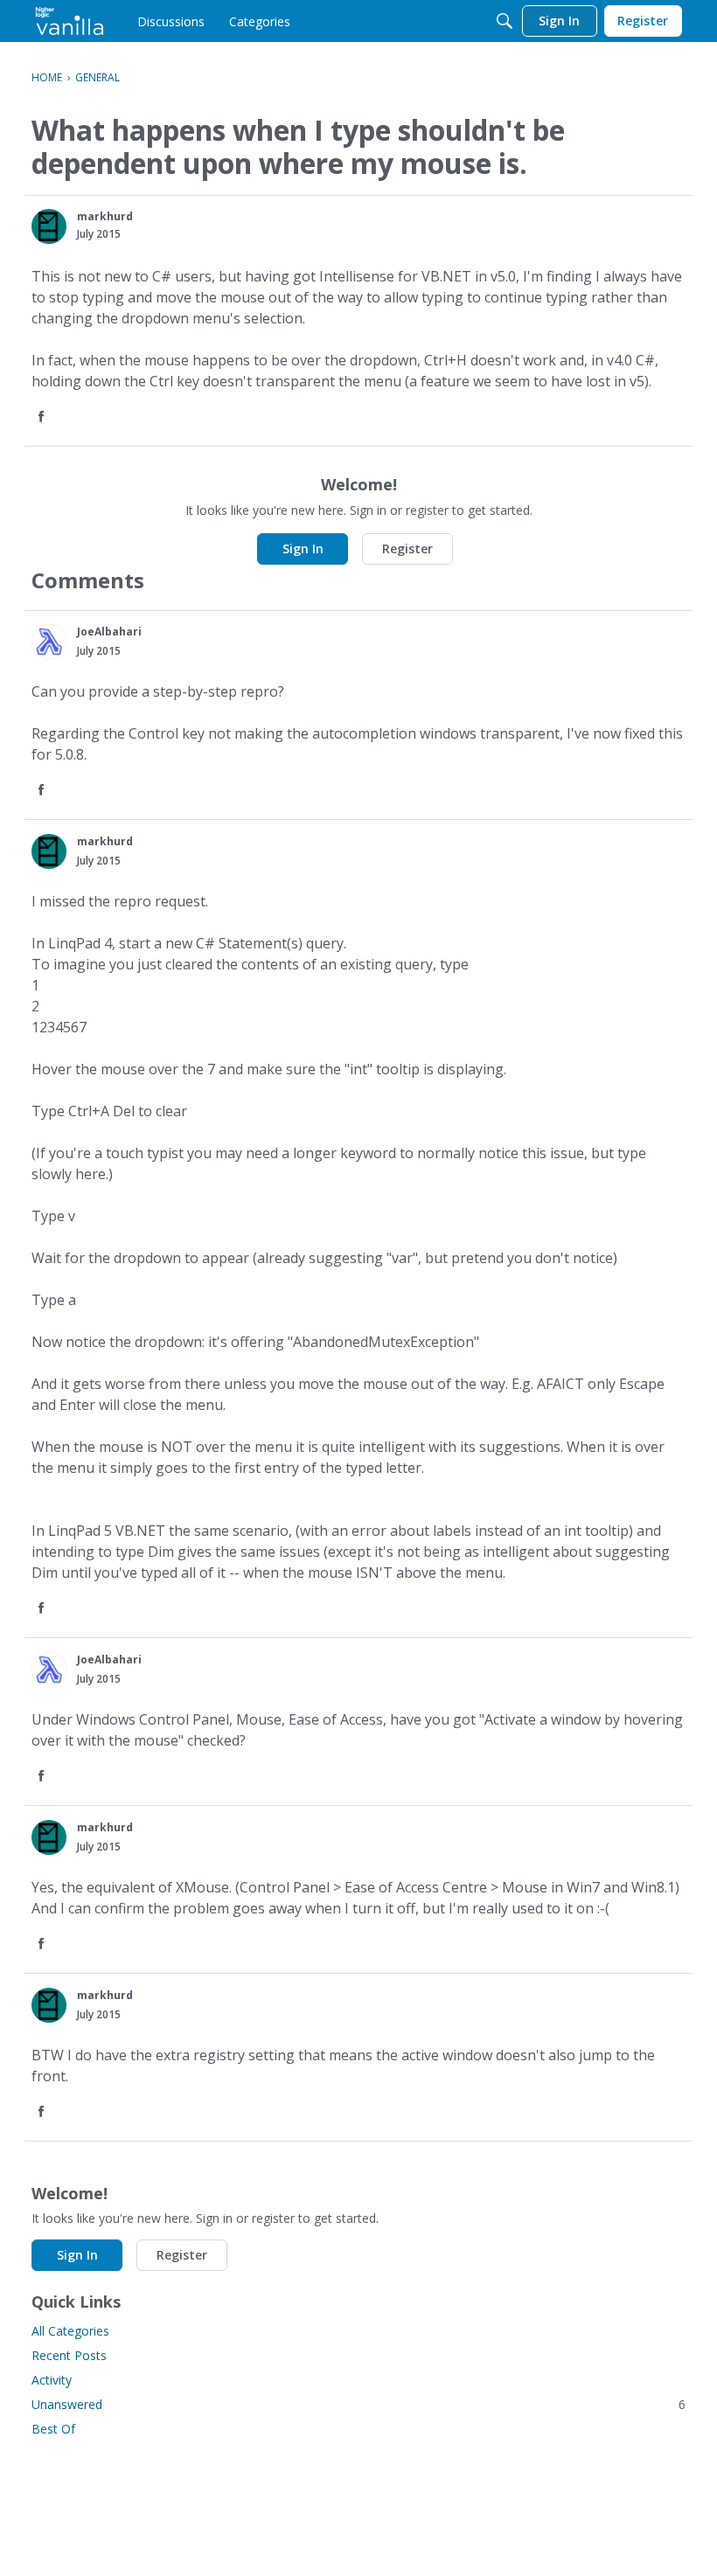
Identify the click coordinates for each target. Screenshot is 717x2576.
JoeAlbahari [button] (109, 632)
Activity (52, 2380)
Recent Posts (69, 2355)
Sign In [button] (303, 549)
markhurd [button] (105, 216)
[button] (49, 226)
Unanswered (358, 2404)
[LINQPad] (70, 21)
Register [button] (407, 549)
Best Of (53, 2429)
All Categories (70, 2331)
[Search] (505, 21)
